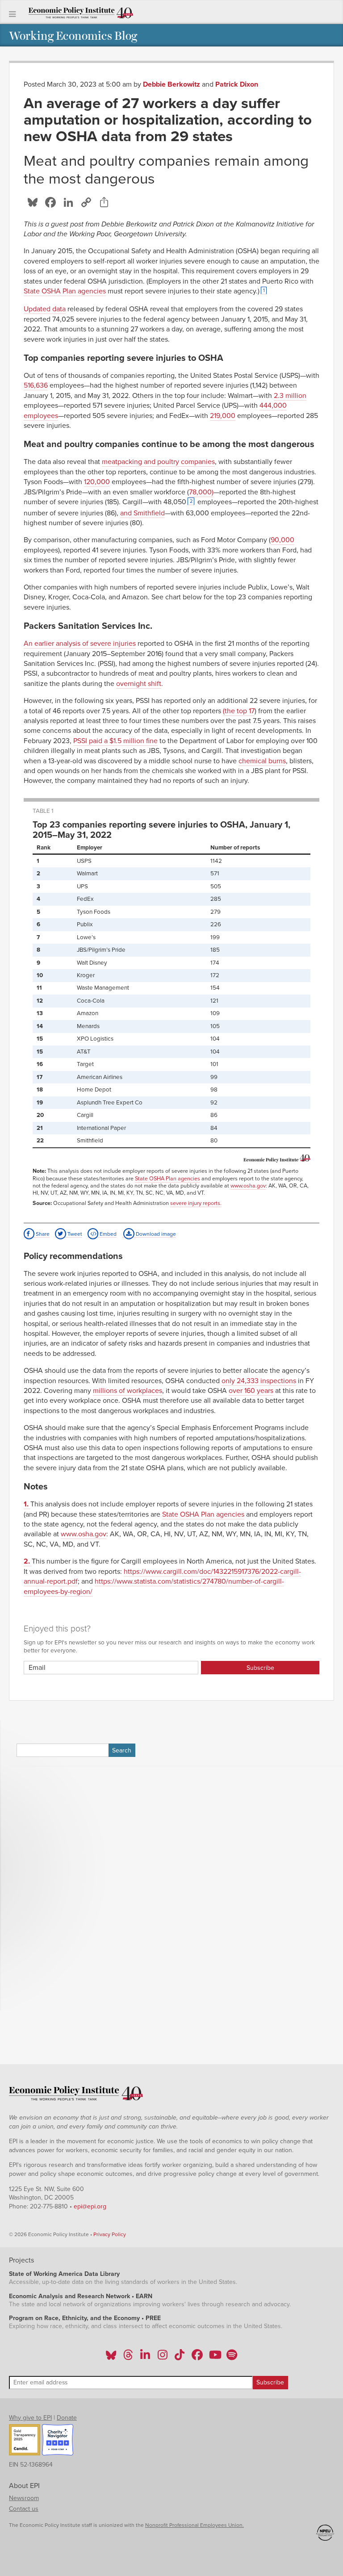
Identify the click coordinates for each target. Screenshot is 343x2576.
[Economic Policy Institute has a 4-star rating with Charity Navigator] (58, 2441)
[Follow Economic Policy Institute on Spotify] (232, 2358)
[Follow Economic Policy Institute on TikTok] (180, 2358)
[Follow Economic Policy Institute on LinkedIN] (145, 2358)
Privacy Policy (110, 2234)
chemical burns (262, 761)
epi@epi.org (90, 2206)
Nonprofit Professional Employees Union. (195, 2525)
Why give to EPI (30, 2418)
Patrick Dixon (237, 84)
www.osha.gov (248, 1186)
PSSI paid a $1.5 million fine (115, 741)
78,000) (201, 492)
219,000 (223, 416)
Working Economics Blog (73, 35)
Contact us (24, 2509)
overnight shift (139, 684)
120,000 (97, 482)
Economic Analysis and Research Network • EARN (81, 2296)
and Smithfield (142, 513)
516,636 (36, 385)
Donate (67, 2418)
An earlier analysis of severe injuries (80, 644)
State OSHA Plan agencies (65, 291)
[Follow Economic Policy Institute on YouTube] (214, 2358)
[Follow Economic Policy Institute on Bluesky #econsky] (111, 2358)
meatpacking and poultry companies (158, 462)
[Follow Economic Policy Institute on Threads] (129, 2358)
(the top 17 (239, 711)
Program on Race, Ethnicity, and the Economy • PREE (85, 2318)
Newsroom (24, 2498)
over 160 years (251, 1391)
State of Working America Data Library (64, 2274)
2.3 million (290, 396)
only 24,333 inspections (259, 1381)
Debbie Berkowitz (171, 84)
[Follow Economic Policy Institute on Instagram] (162, 2358)
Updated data (45, 309)
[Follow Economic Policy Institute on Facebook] (197, 2358)
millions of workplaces (128, 1391)
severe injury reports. (196, 1203)
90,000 (282, 540)
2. (28, 1561)
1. (27, 1504)
